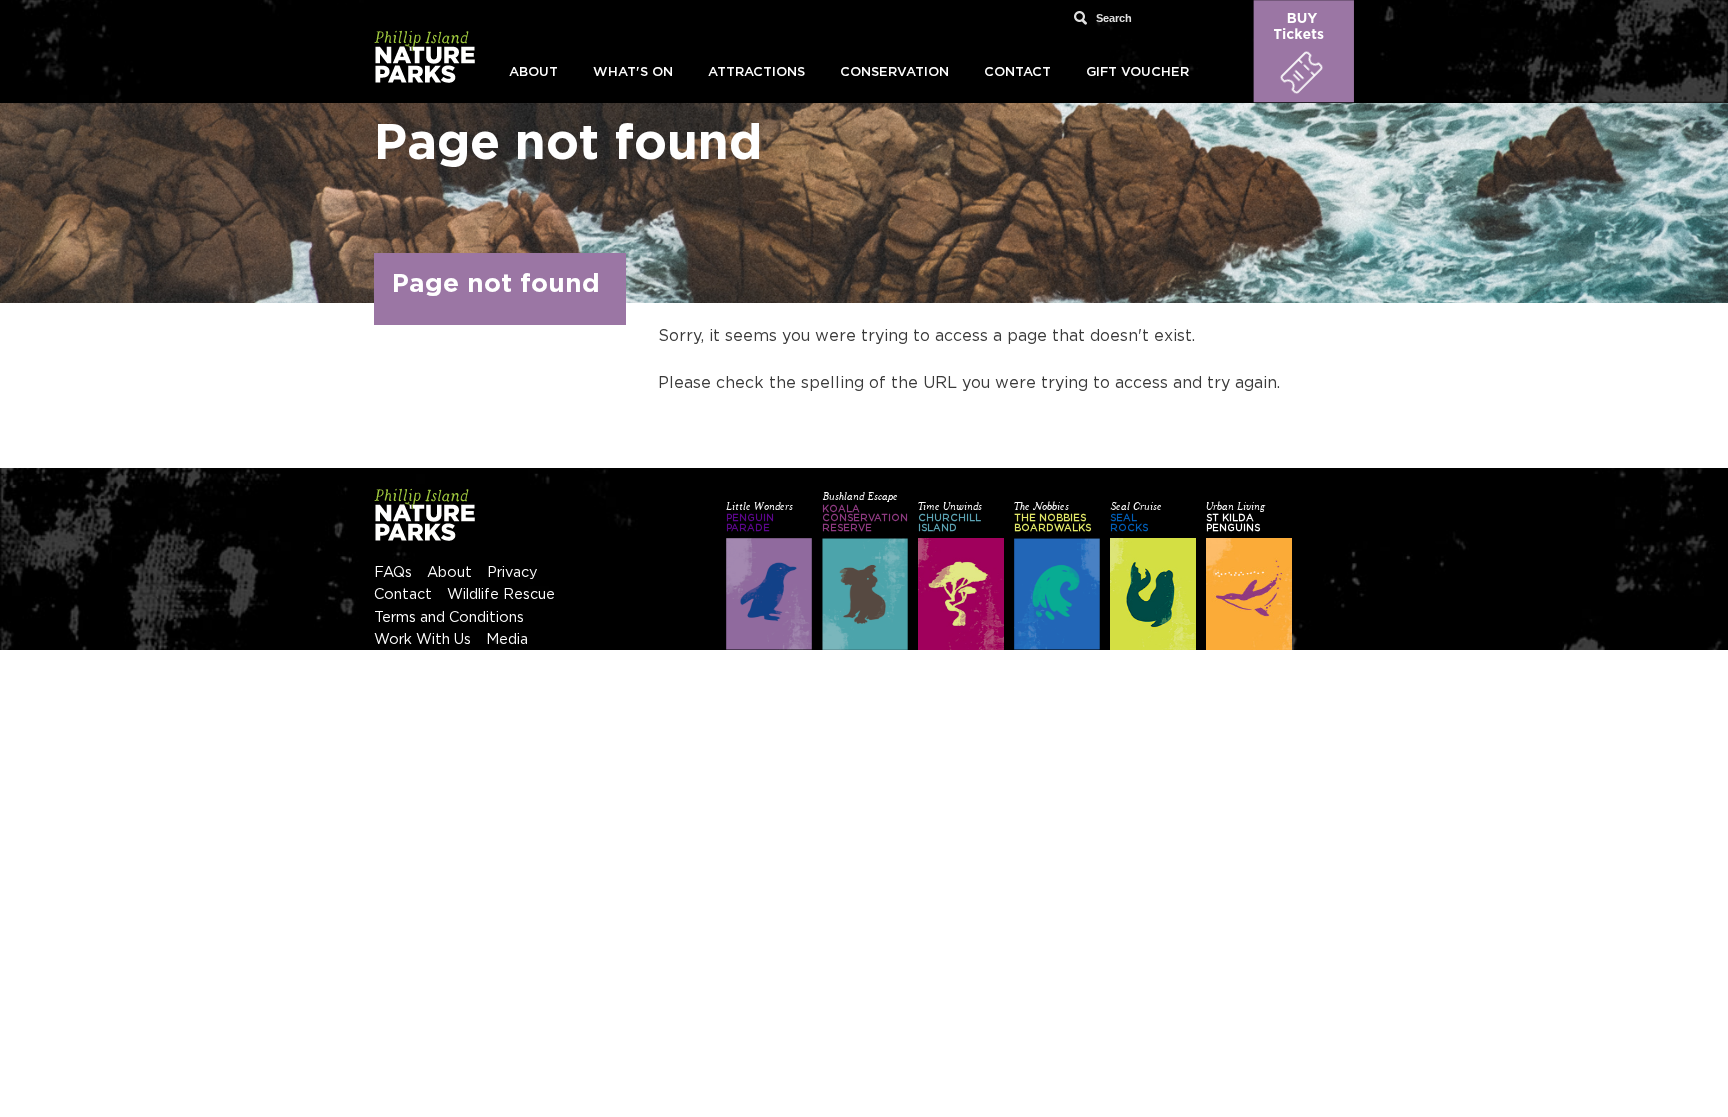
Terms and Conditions (449, 617)
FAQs (393, 572)
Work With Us (422, 639)
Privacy (512, 572)
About (533, 72)
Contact (1017, 72)
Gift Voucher (1137, 72)
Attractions (756, 72)
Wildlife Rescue (501, 594)
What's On (633, 72)
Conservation (894, 72)
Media (507, 639)
